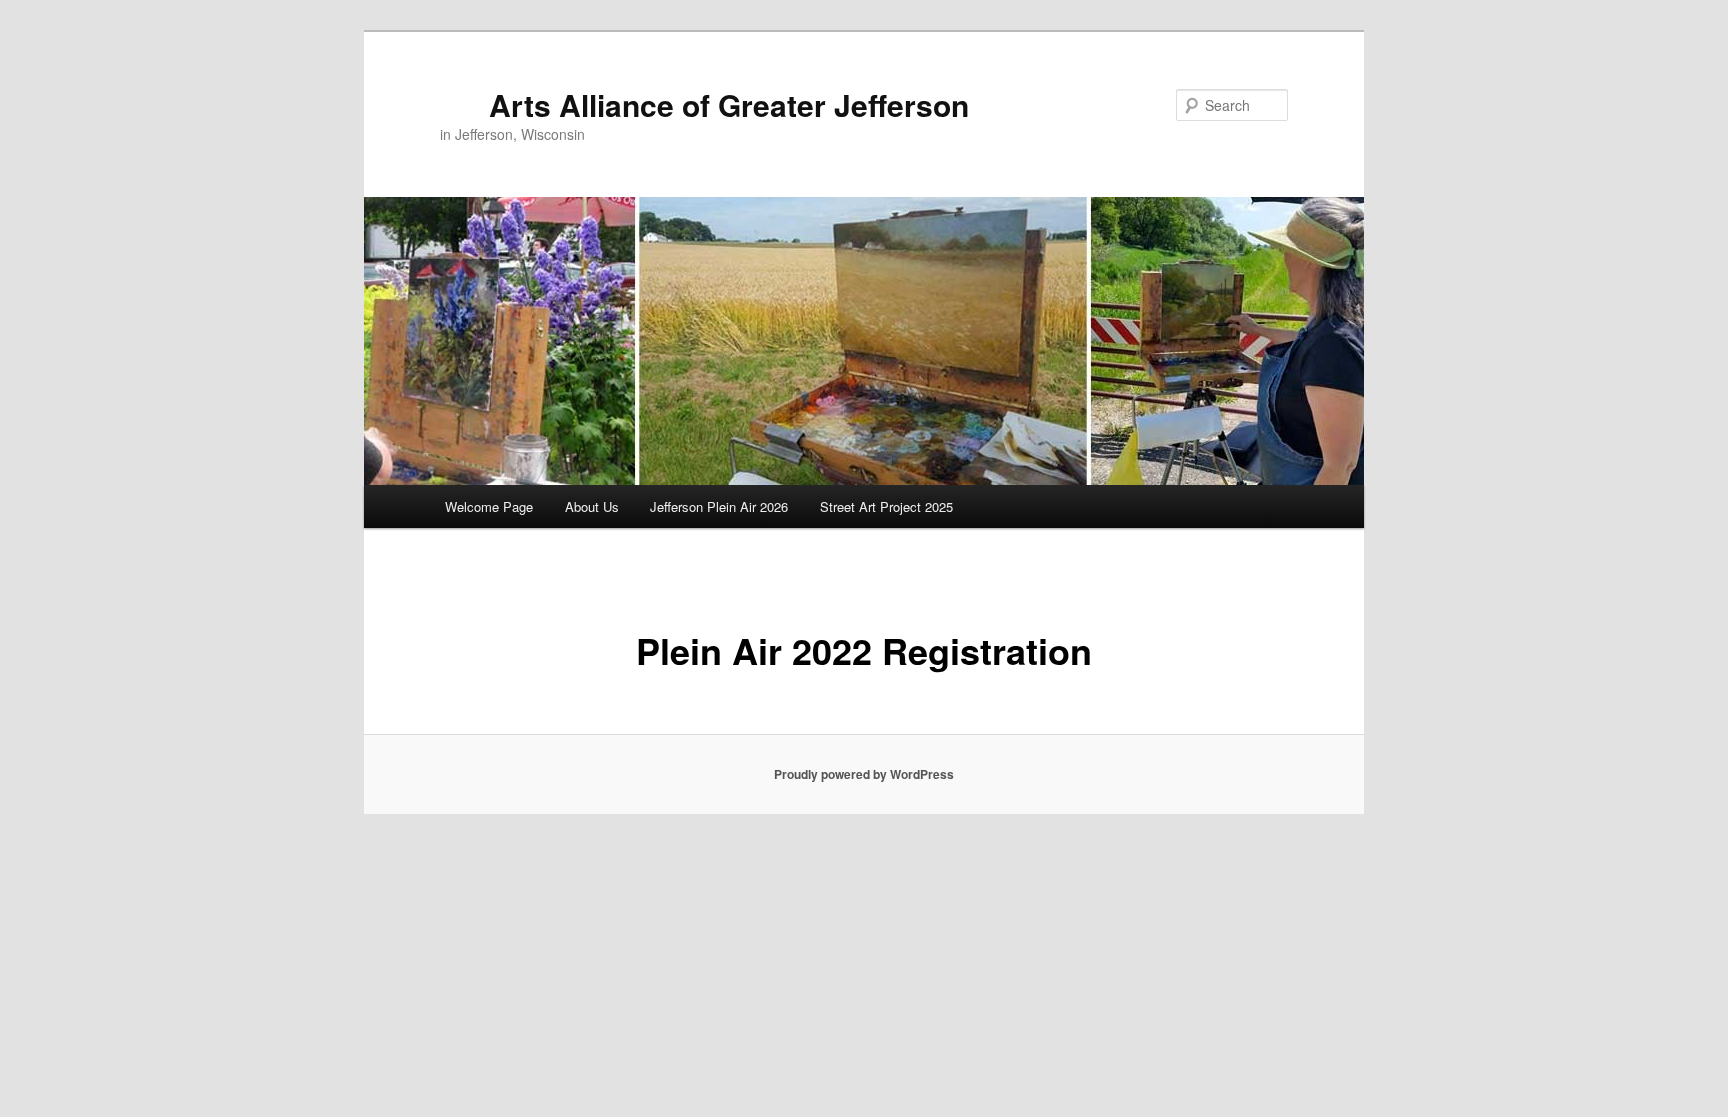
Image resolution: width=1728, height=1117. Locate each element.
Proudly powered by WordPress (864, 774)
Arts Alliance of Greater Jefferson (729, 104)
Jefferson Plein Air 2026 (719, 506)
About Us (592, 506)
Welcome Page (489, 506)
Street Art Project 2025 (886, 506)
